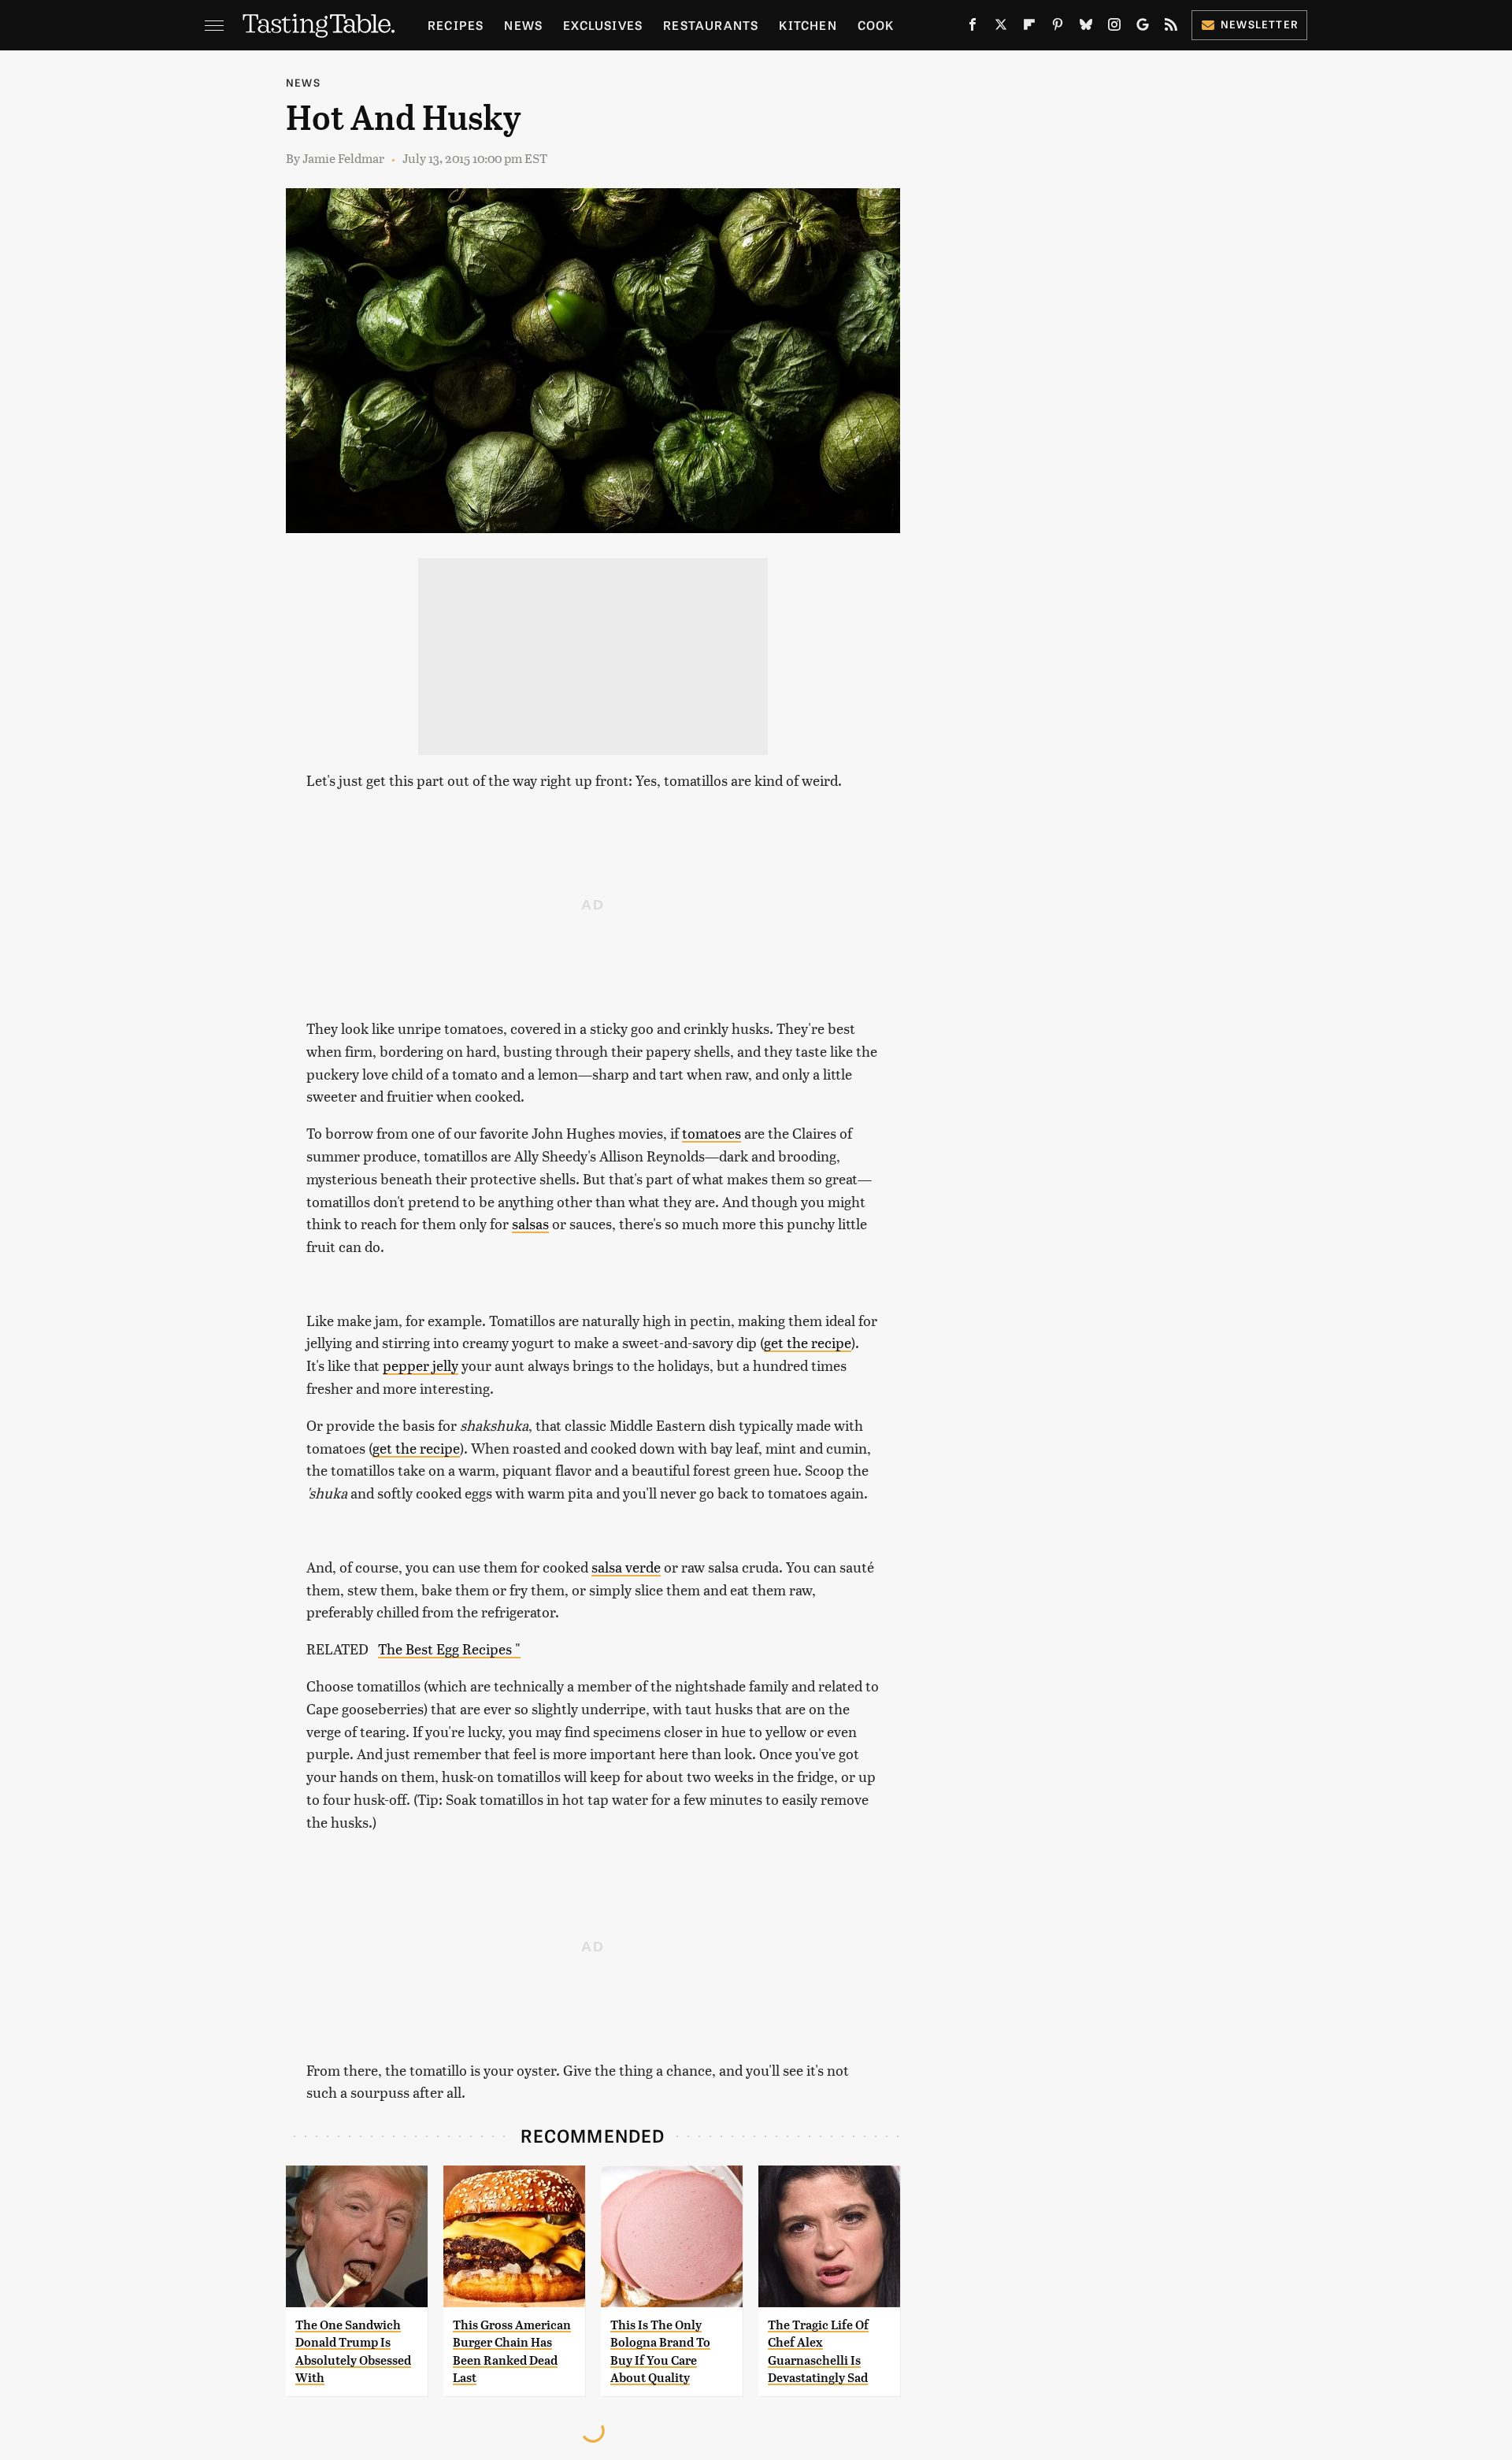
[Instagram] (1114, 28)
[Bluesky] (1086, 28)
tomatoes (712, 1133)
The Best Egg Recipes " (449, 1649)
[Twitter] (1001, 28)
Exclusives (603, 25)
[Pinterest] (1058, 28)
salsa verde (626, 1567)
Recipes (456, 25)
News (523, 25)
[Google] (1143, 28)
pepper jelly (421, 1365)
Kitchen (808, 25)
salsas (530, 1223)
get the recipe (808, 1342)
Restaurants (711, 25)
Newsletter (1260, 24)
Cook (876, 25)
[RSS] (1171, 28)
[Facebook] (973, 28)
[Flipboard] (1029, 28)
